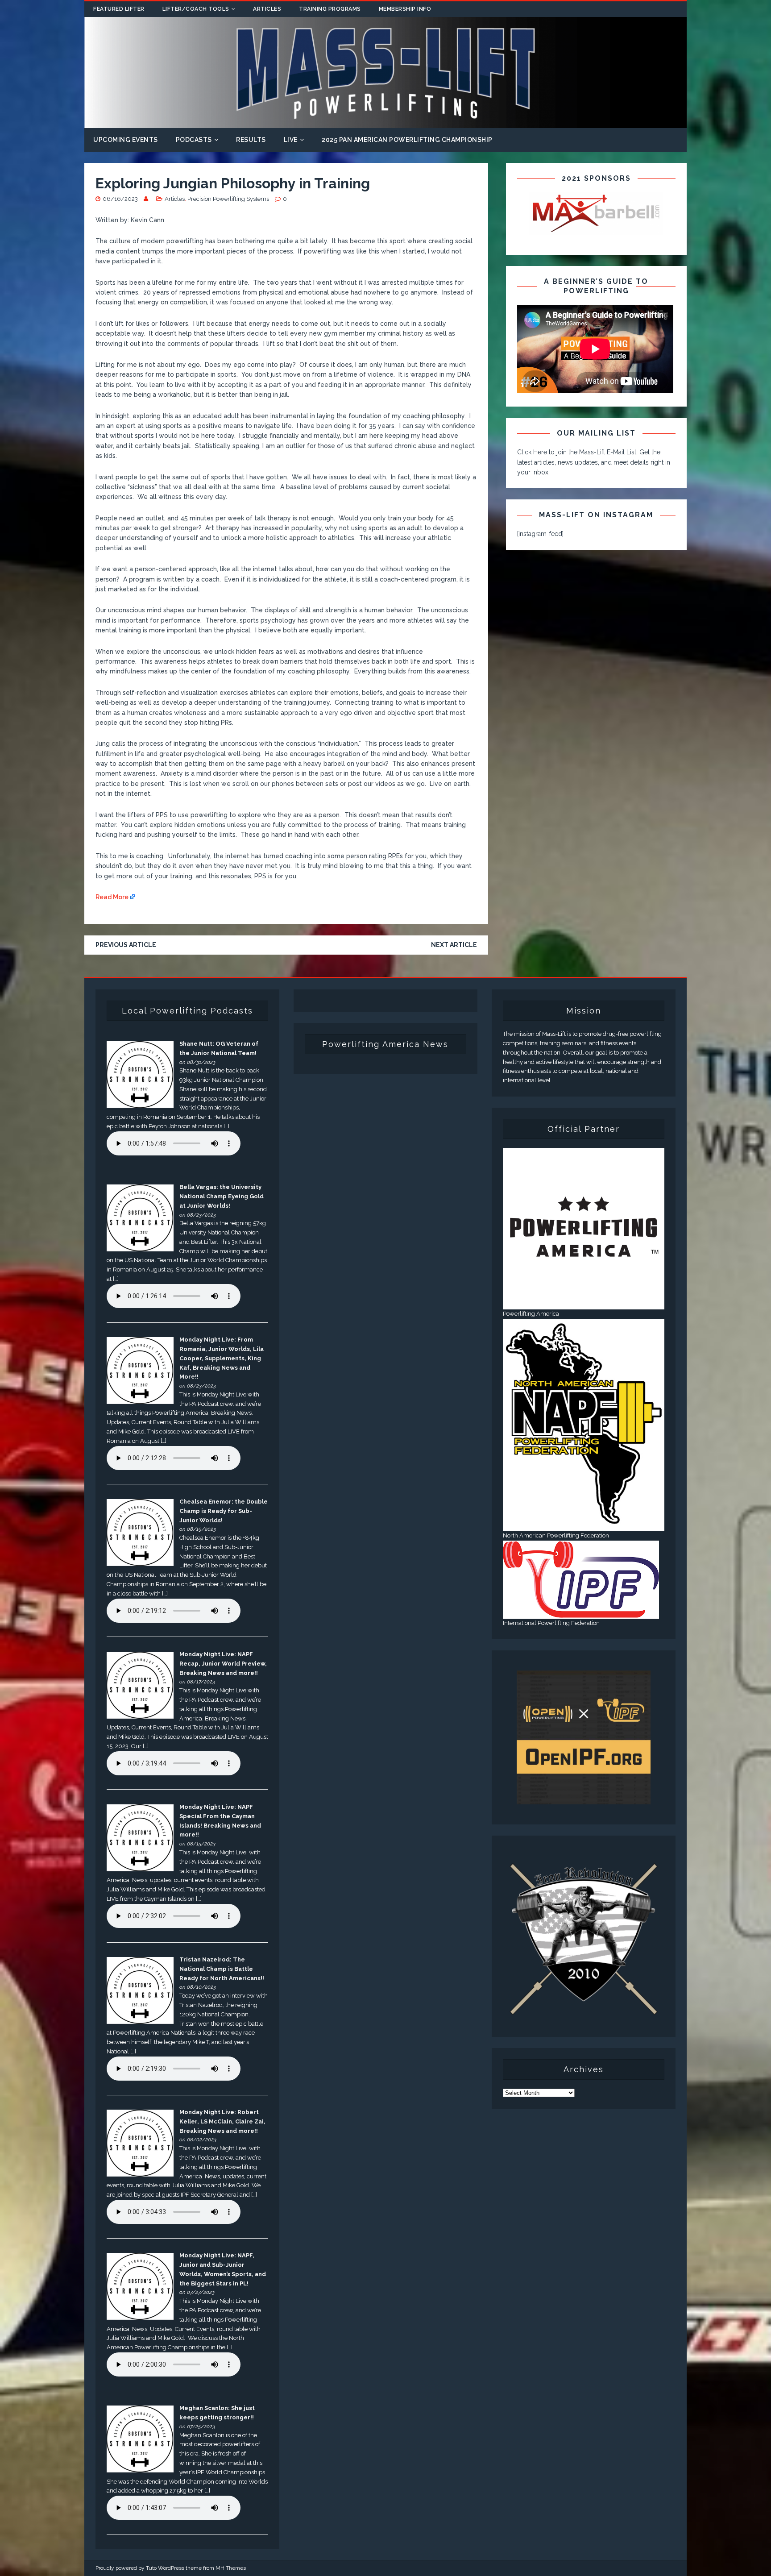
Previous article (126, 945)
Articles (267, 9)
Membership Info (405, 9)
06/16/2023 (120, 199)
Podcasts (194, 140)
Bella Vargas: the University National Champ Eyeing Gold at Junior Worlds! (222, 1196)
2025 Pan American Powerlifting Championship (407, 140)
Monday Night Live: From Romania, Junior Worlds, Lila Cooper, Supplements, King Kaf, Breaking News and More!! (222, 1358)
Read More (112, 897)
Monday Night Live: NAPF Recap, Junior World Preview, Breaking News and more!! (223, 1664)
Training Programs (330, 9)
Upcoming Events (126, 140)
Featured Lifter (119, 9)
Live (291, 140)
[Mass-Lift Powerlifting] (385, 123)
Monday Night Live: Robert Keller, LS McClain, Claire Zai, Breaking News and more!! (222, 2121)
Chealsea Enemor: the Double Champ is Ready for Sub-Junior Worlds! (224, 1511)
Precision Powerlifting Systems (228, 199)
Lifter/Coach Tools (196, 9)
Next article (454, 945)
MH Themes (231, 2568)
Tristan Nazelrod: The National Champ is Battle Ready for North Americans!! (222, 1969)
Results (251, 140)
